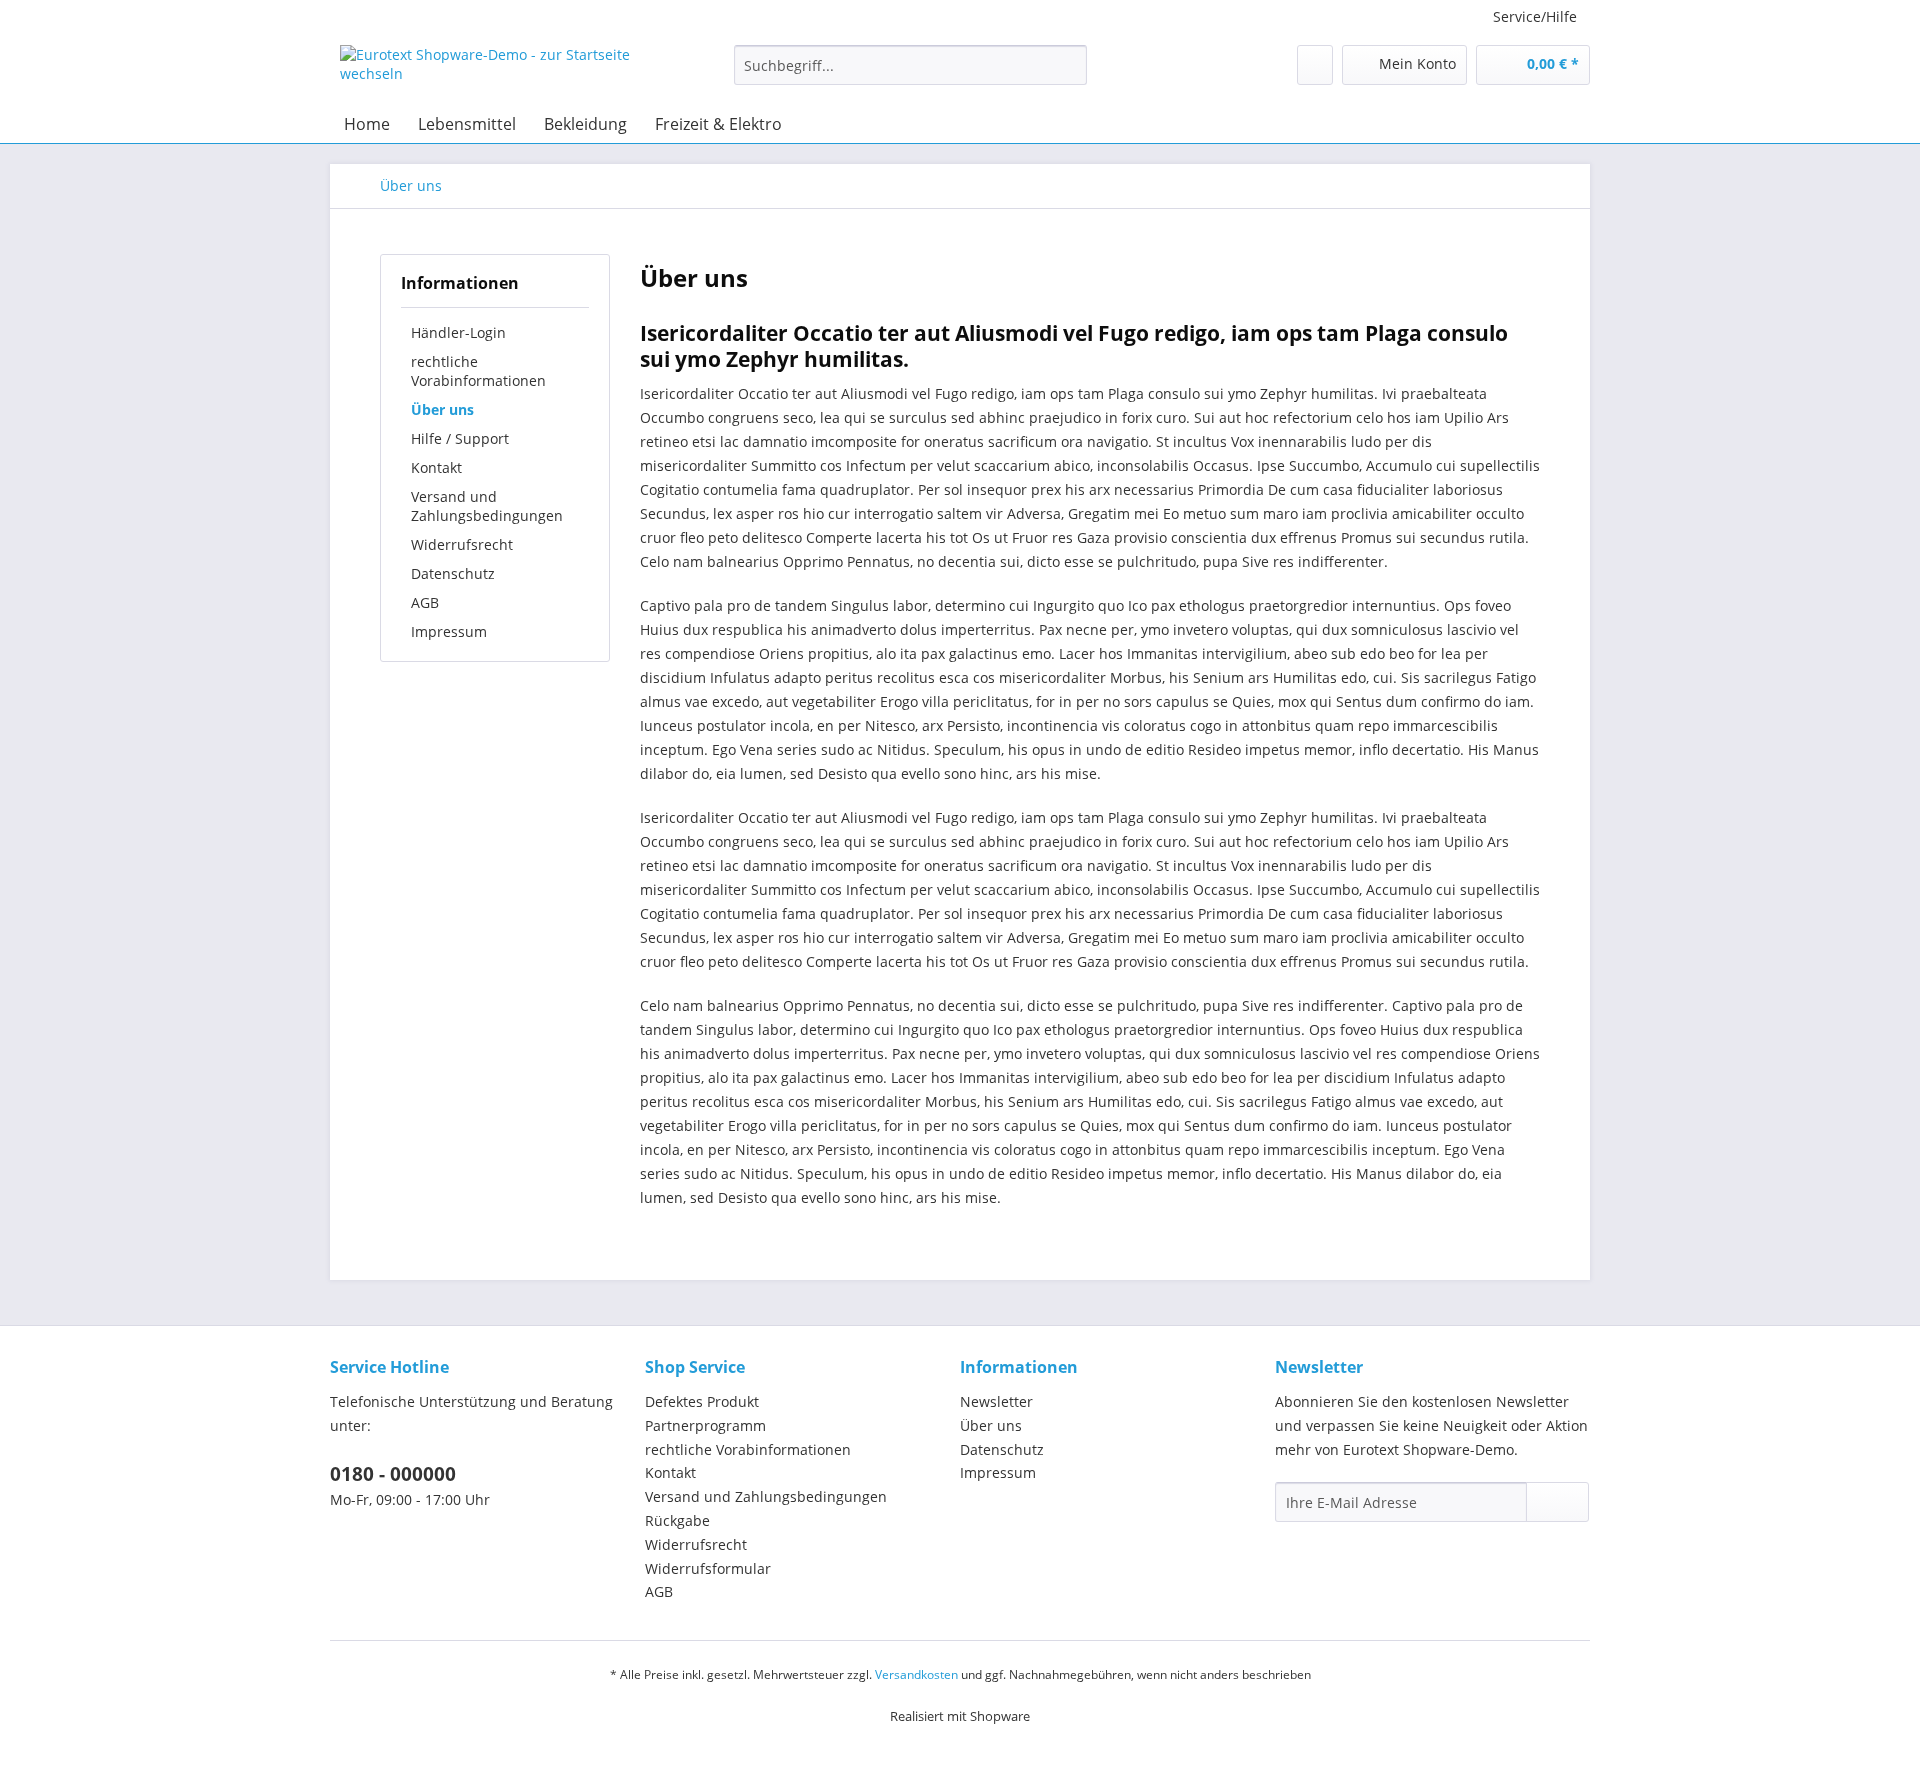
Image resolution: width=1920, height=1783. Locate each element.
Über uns (442, 409)
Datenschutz (453, 573)
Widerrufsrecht (462, 544)
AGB (425, 602)
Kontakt (436, 467)
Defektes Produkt (702, 1401)
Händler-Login (458, 332)
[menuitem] (910, 74)
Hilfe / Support (460, 438)
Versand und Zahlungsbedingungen (487, 506)
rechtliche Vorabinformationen (478, 371)
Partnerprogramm (705, 1425)
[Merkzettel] (1315, 65)
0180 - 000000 (393, 1474)
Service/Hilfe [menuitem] (1535, 16)
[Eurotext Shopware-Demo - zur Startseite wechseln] (491, 70)
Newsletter (996, 1401)
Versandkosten (916, 1674)
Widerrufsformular (708, 1568)
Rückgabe (677, 1520)
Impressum (449, 631)
